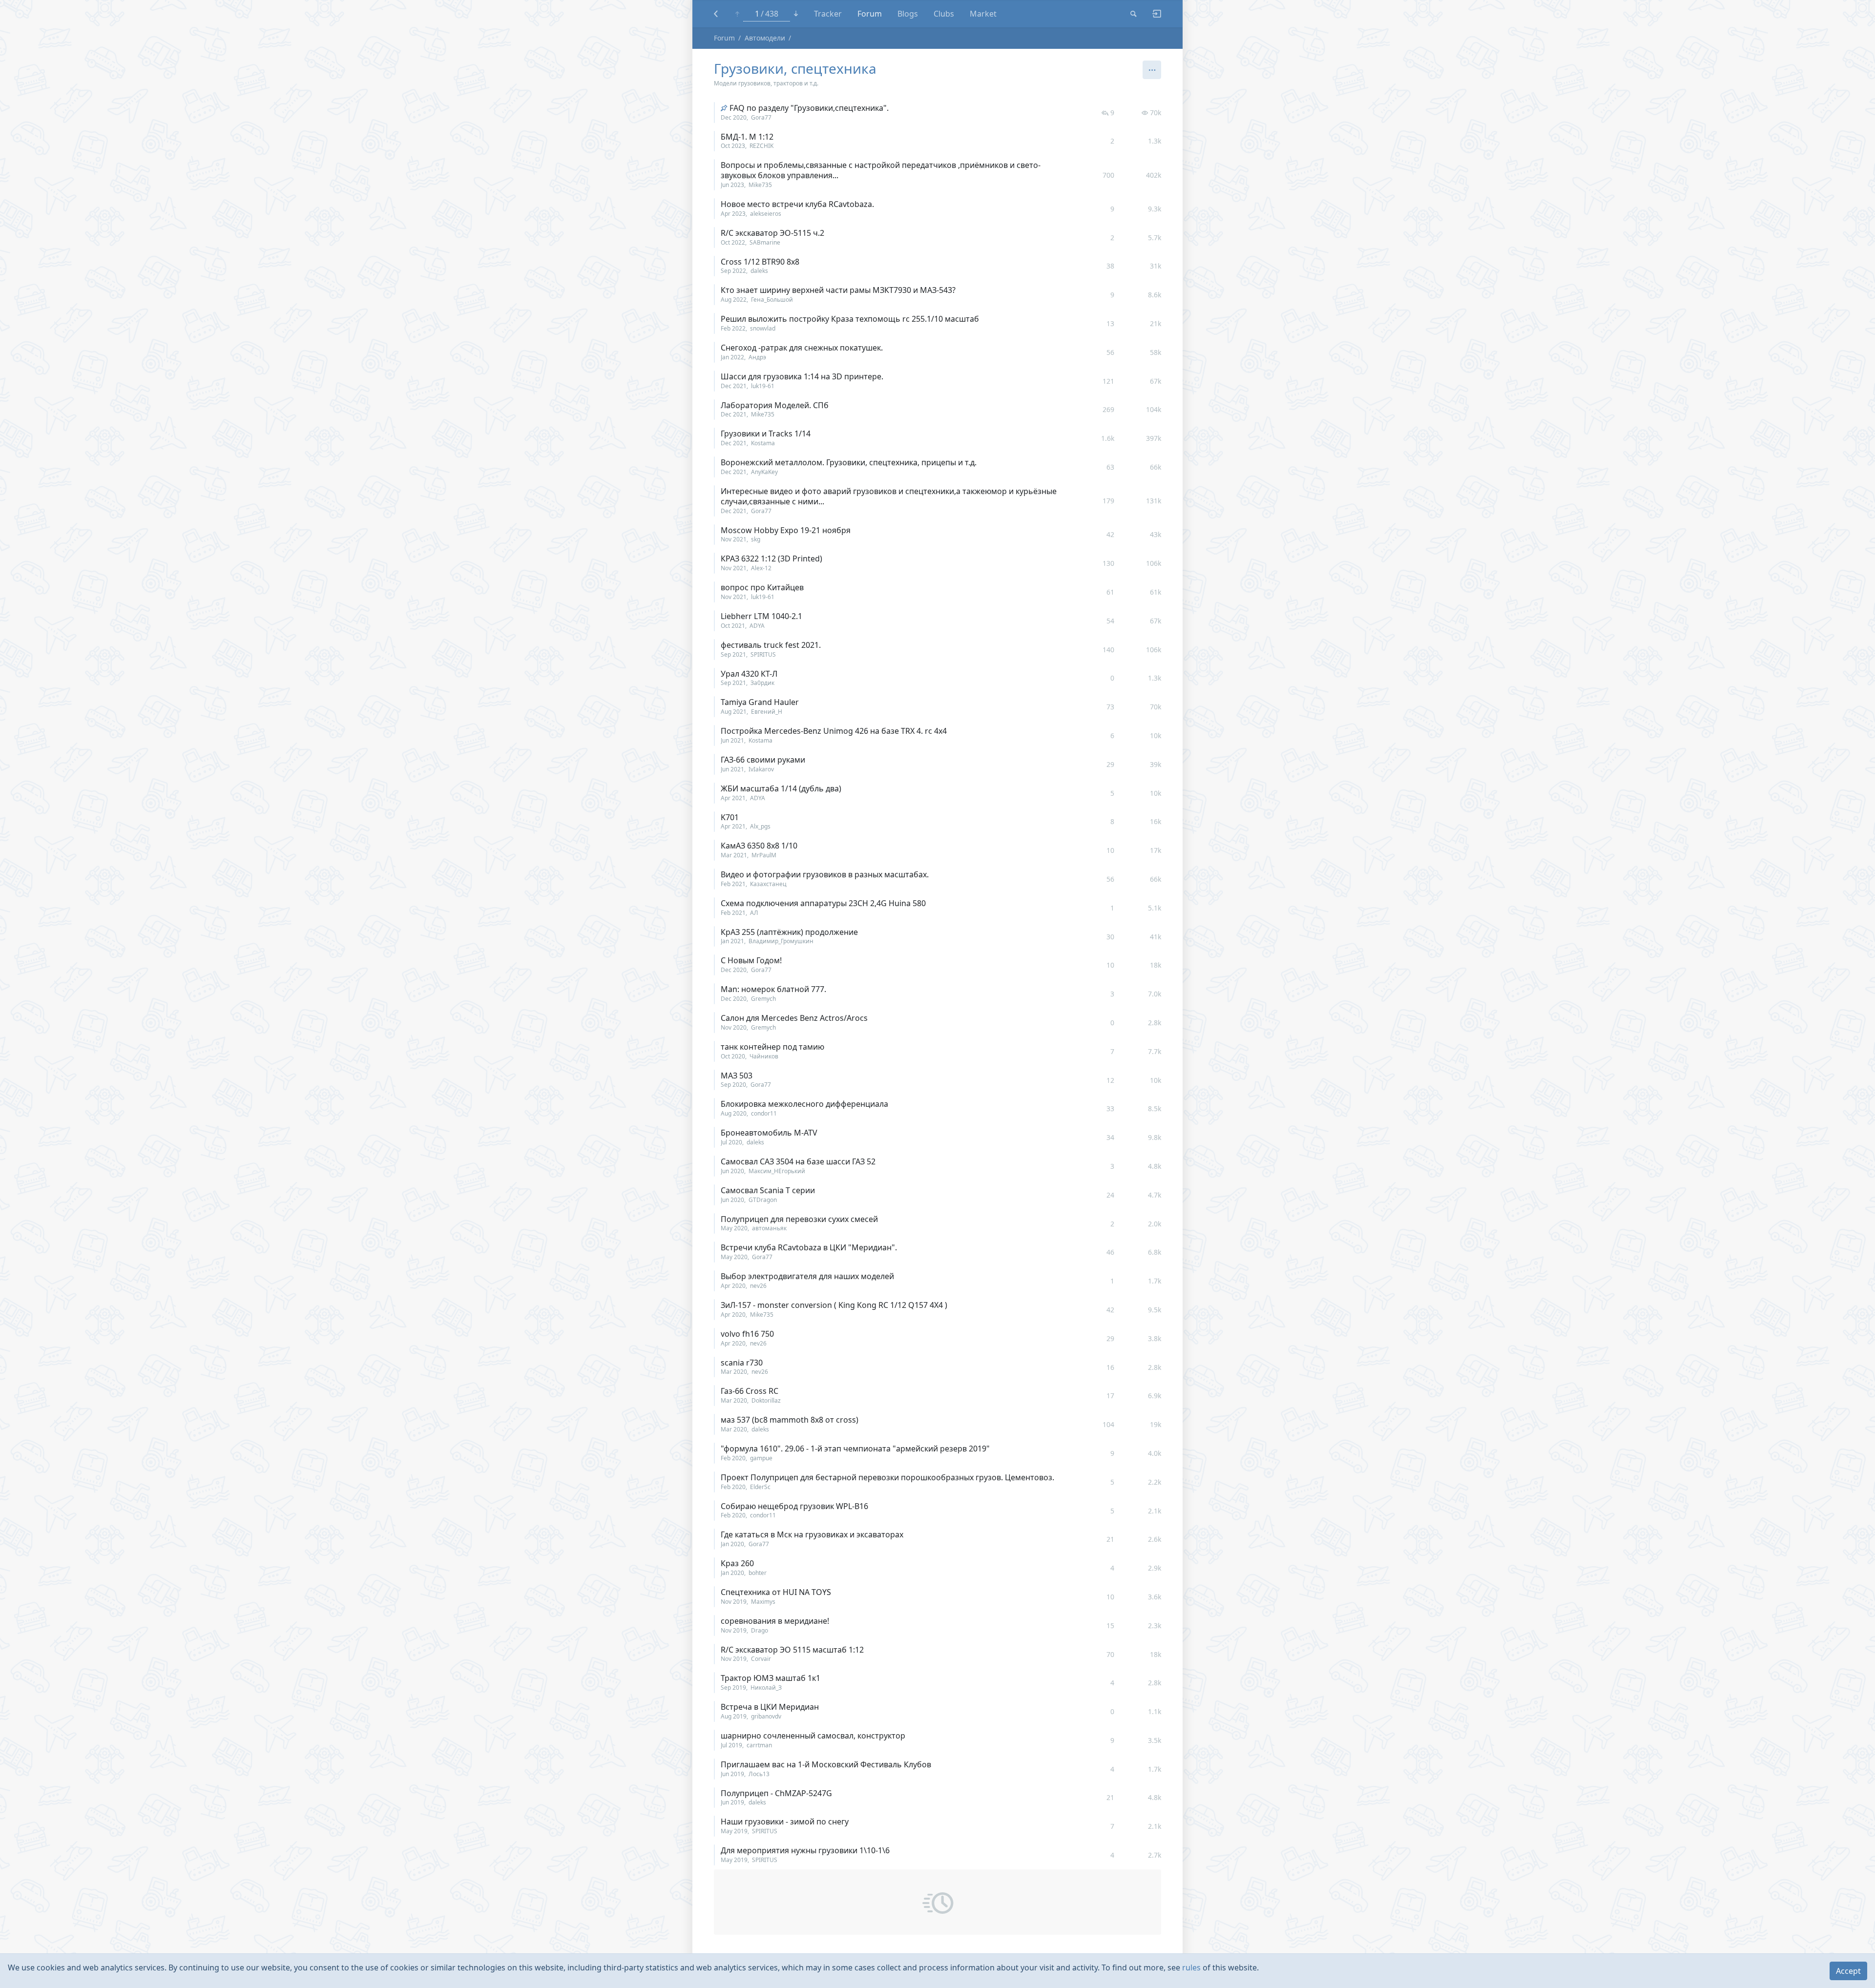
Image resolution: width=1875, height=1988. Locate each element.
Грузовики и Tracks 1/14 (766, 434)
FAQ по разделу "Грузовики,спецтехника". (809, 108)
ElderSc (760, 1487)
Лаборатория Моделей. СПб (775, 405)
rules (1191, 1967)
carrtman (759, 1745)
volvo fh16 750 (747, 1334)
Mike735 (760, 185)
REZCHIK (761, 146)
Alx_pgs (760, 826)
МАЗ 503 (737, 1076)
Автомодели (765, 38)
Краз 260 (737, 1563)
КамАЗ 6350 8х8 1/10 (759, 846)
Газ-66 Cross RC (750, 1391)
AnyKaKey (764, 472)
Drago (760, 1630)
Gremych (763, 999)
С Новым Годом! (751, 960)
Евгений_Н (767, 712)
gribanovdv (766, 1716)
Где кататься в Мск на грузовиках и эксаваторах (812, 1534)
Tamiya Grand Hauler (760, 702)
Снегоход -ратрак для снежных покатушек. (802, 348)
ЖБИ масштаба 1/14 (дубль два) (781, 788)
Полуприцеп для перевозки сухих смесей (799, 1219)
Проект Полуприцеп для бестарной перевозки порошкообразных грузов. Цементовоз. (887, 1477)
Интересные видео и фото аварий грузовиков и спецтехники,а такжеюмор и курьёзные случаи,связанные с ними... (889, 496)
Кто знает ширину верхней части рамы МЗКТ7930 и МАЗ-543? (838, 290)
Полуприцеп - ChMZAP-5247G (776, 1793)
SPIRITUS (763, 654)
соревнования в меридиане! (775, 1621)
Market (983, 14)
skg (756, 539)
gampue (761, 1458)
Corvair (761, 1659)
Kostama (763, 443)
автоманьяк (769, 1228)
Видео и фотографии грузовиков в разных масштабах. (825, 874)
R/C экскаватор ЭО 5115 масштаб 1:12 (792, 1650)
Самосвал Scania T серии (768, 1190)
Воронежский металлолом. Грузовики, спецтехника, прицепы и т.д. (849, 462)
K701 (730, 817)
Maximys (763, 1602)
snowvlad (763, 328)
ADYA (757, 626)
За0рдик (762, 683)
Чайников (764, 1056)
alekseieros (766, 214)
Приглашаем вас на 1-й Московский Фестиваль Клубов (826, 1764)
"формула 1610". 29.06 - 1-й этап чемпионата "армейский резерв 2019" (855, 1449)
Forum (870, 14)
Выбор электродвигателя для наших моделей (807, 1276)
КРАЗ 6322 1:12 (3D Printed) (771, 559)
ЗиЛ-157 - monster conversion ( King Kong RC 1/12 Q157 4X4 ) (834, 1305)
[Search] (1134, 14)
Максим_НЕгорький (777, 1171)
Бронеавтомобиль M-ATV (769, 1133)
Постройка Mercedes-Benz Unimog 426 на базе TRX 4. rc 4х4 (834, 731)
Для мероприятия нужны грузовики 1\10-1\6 (805, 1850)
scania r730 (742, 1363)
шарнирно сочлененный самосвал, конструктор (813, 1736)
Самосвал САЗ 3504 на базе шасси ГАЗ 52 (798, 1161)
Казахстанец (768, 884)
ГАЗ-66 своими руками (763, 760)
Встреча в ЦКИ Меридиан (770, 1707)
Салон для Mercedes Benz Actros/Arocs (794, 1018)
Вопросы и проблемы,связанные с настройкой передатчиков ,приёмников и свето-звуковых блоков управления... (881, 170)
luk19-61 (763, 386)
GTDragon (763, 1200)
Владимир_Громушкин (781, 941)
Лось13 (759, 1774)
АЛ (754, 913)
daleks (759, 271)
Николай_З (766, 1688)
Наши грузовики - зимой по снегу (785, 1822)
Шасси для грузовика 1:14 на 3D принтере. (802, 376)
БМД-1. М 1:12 (747, 137)
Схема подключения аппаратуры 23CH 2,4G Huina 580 (823, 903)
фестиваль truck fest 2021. (771, 645)
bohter (758, 1573)
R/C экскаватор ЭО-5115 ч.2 (772, 233)
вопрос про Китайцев (762, 587)
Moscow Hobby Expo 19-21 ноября (786, 530)
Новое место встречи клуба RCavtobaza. (797, 204)
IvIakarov (761, 769)
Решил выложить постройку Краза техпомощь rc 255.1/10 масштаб (850, 319)
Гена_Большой (772, 300)
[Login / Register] (1153, 14)
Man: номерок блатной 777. (773, 989)
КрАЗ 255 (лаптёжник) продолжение (789, 932)
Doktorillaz (766, 1400)
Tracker (828, 14)
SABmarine (765, 242)
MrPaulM (764, 855)
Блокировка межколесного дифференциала (804, 1104)
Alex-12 (761, 568)
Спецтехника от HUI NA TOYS (776, 1592)
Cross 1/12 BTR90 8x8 (760, 262)
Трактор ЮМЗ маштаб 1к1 (771, 1678)
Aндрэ (757, 357)
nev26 (758, 1286)
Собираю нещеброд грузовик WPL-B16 (794, 1506)
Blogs (908, 14)
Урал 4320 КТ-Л (749, 674)
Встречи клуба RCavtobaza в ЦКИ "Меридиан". (809, 1247)
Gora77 (761, 117)
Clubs (944, 14)
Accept (1848, 1971)
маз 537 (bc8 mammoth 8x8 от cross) (790, 1420)
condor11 (764, 1113)
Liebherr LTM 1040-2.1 (761, 616)
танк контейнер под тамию (772, 1047)
